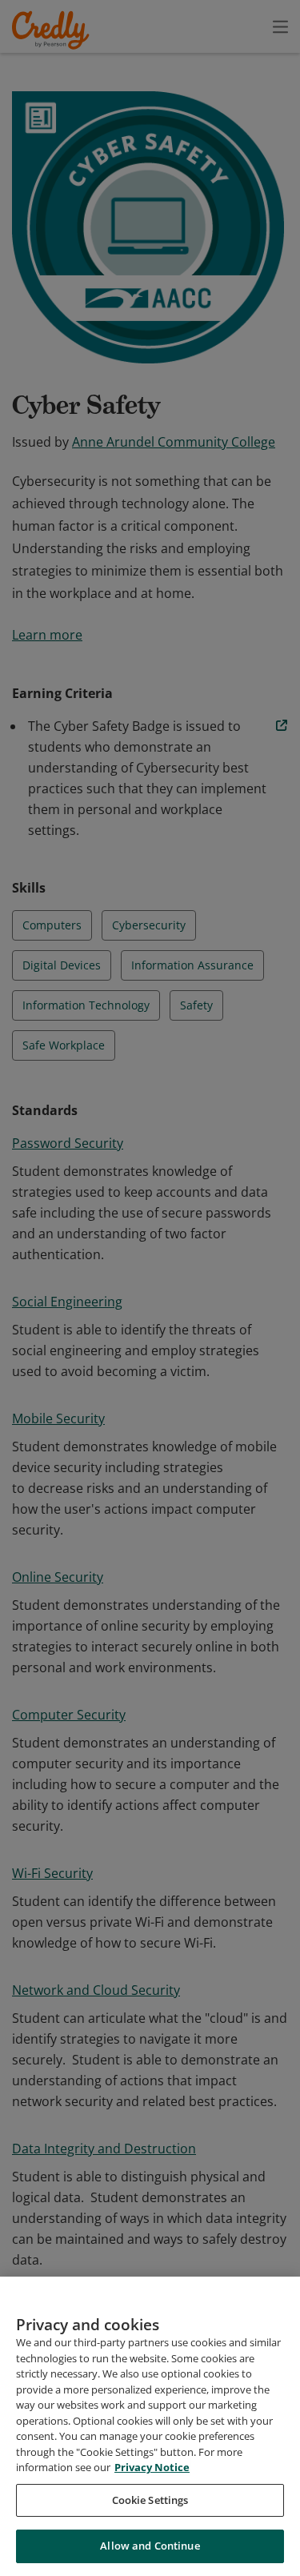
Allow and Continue (150, 2546)
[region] (150, 2426)
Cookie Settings (150, 2500)
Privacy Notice (152, 2467)
